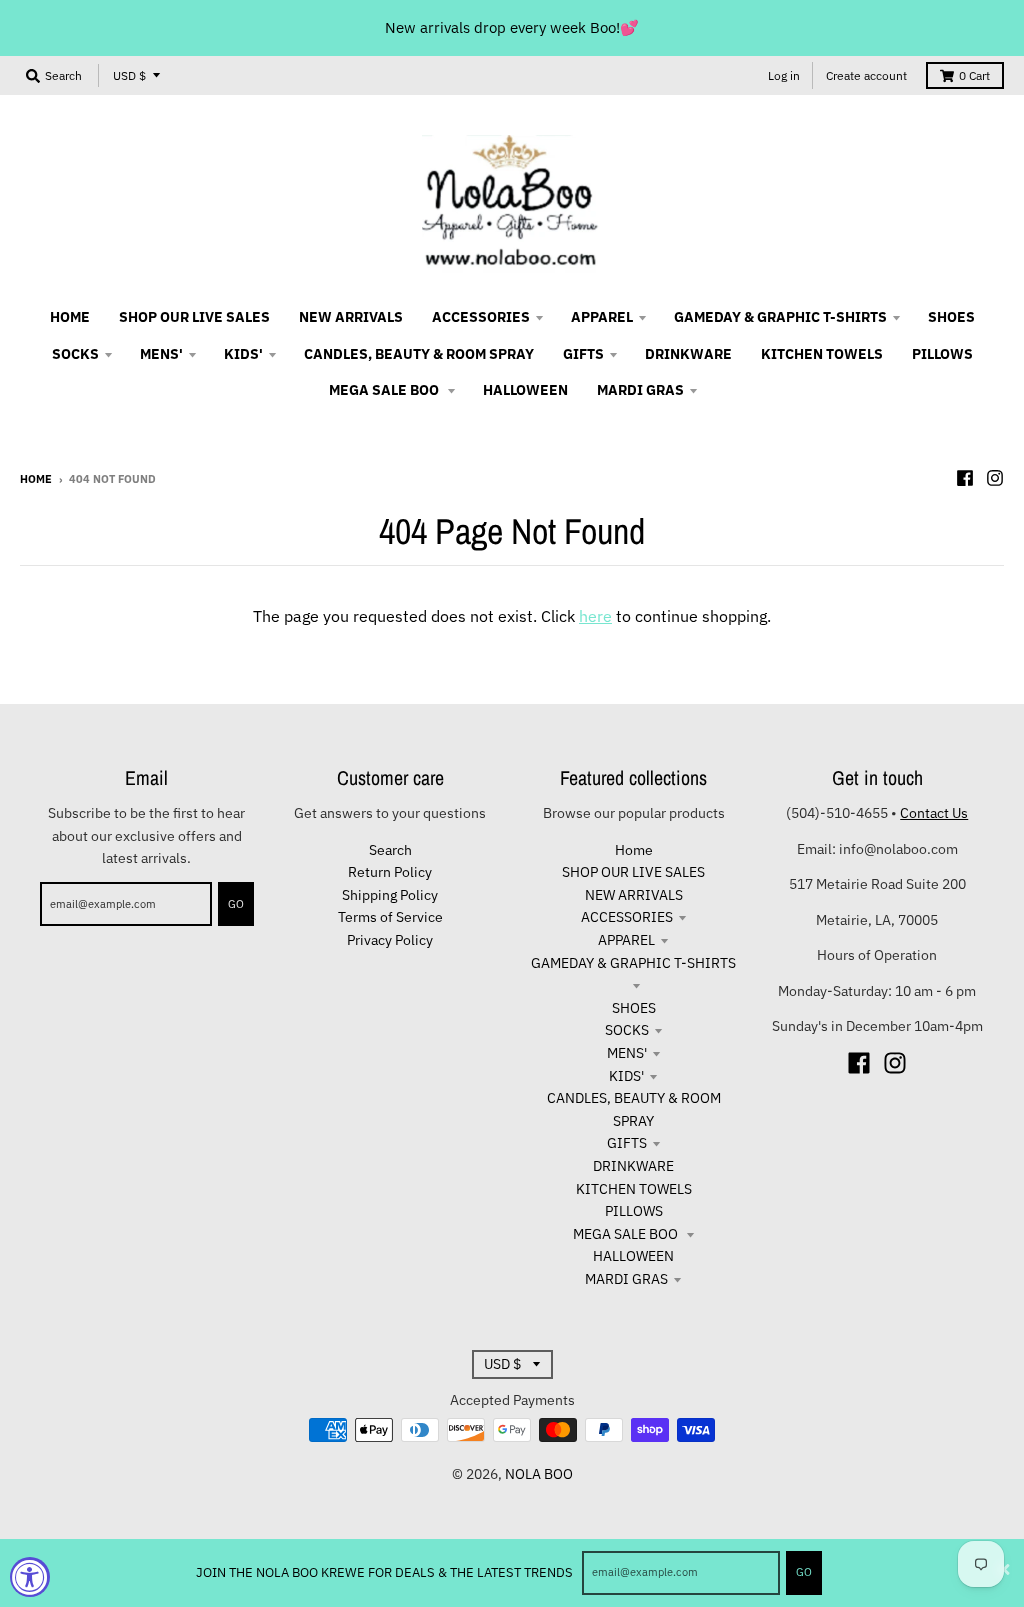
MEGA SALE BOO (627, 1234)
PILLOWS (634, 1211)
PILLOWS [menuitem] (942, 354)
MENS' (627, 1053)
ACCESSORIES (627, 917)
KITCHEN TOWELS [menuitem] (822, 354)
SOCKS (627, 1030)
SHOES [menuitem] (951, 317)
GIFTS (627, 1143)
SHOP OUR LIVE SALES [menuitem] (194, 317)
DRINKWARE (633, 1166)
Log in (784, 75)
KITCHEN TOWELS (634, 1189)
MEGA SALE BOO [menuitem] (385, 390)
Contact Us (934, 813)
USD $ (129, 75)
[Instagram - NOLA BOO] (995, 478)
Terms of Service (390, 917)
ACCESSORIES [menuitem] (481, 317)
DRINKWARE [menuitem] (688, 354)
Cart (974, 75)
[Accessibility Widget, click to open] (30, 1577)
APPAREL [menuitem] (602, 317)
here (595, 616)
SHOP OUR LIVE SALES (633, 872)
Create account (866, 75)
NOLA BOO (539, 1474)
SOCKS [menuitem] (75, 354)
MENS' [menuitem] (161, 354)
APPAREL (626, 940)
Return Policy (390, 872)
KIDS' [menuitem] (243, 354)
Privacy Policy (390, 940)
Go (804, 1572)
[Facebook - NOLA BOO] (965, 478)
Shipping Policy (390, 895)
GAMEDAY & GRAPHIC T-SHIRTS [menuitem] (780, 317)
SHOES (634, 1008)
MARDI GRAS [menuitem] (640, 390)
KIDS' (626, 1076)
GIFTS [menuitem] (583, 354)
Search (390, 850)
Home (36, 479)
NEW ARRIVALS (634, 895)
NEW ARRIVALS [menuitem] (351, 317)
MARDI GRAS (626, 1279)
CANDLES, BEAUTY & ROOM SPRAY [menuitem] (419, 354)
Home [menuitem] (70, 317)
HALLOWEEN (633, 1256)
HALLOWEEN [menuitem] (525, 390)
